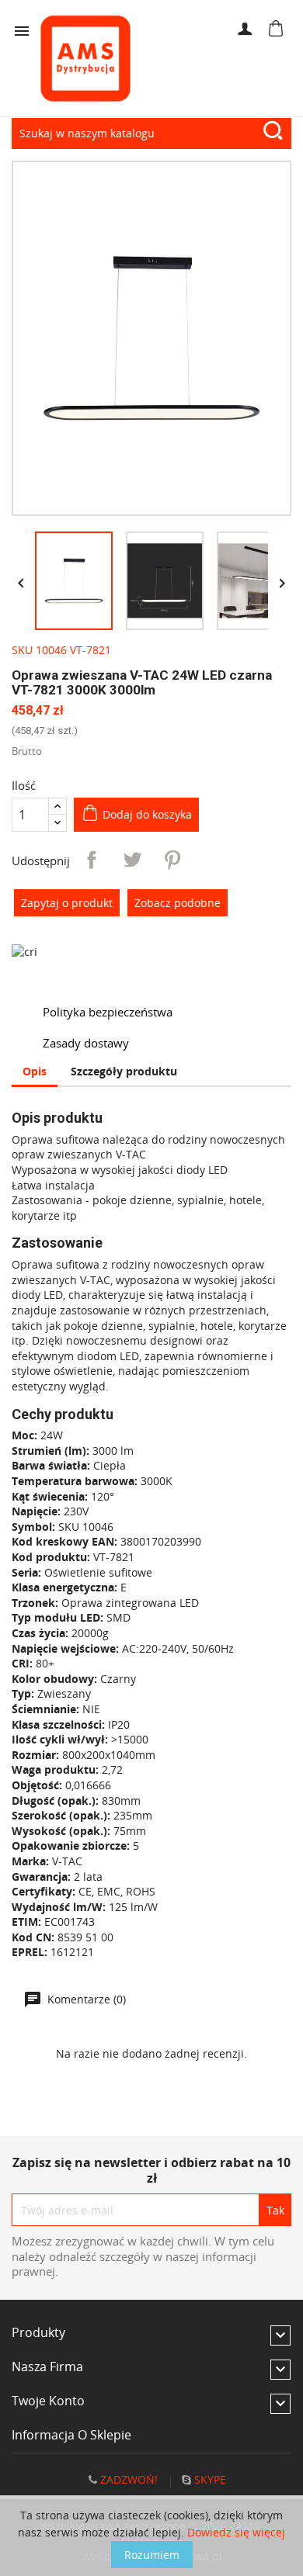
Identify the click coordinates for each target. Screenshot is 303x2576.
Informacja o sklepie (71, 2435)
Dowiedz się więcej (236, 2532)
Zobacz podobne (178, 903)
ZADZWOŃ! (127, 2479)
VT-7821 (91, 650)
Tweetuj (132, 860)
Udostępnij (92, 860)
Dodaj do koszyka (147, 814)
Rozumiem (152, 2555)
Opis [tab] (35, 1071)
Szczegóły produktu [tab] (124, 1071)
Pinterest (172, 860)
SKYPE (209, 2479)
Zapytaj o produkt (67, 903)
